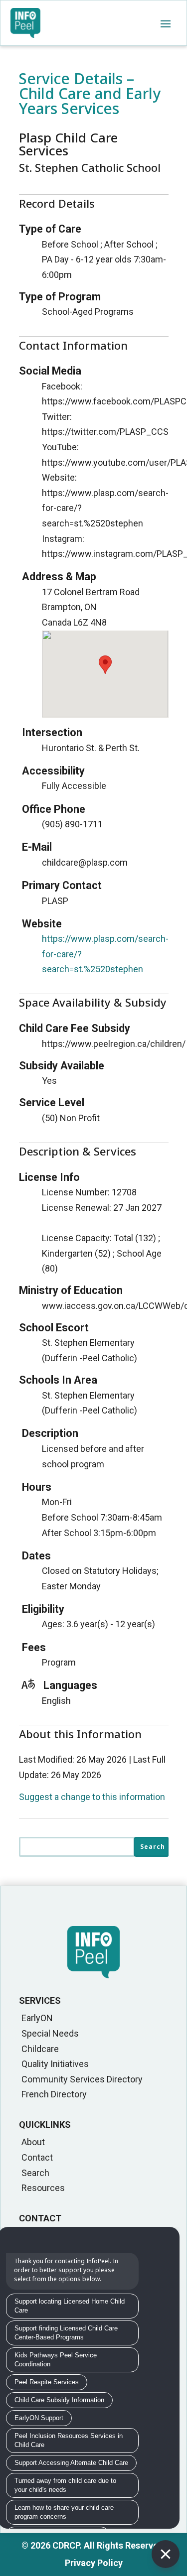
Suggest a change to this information (92, 1797)
